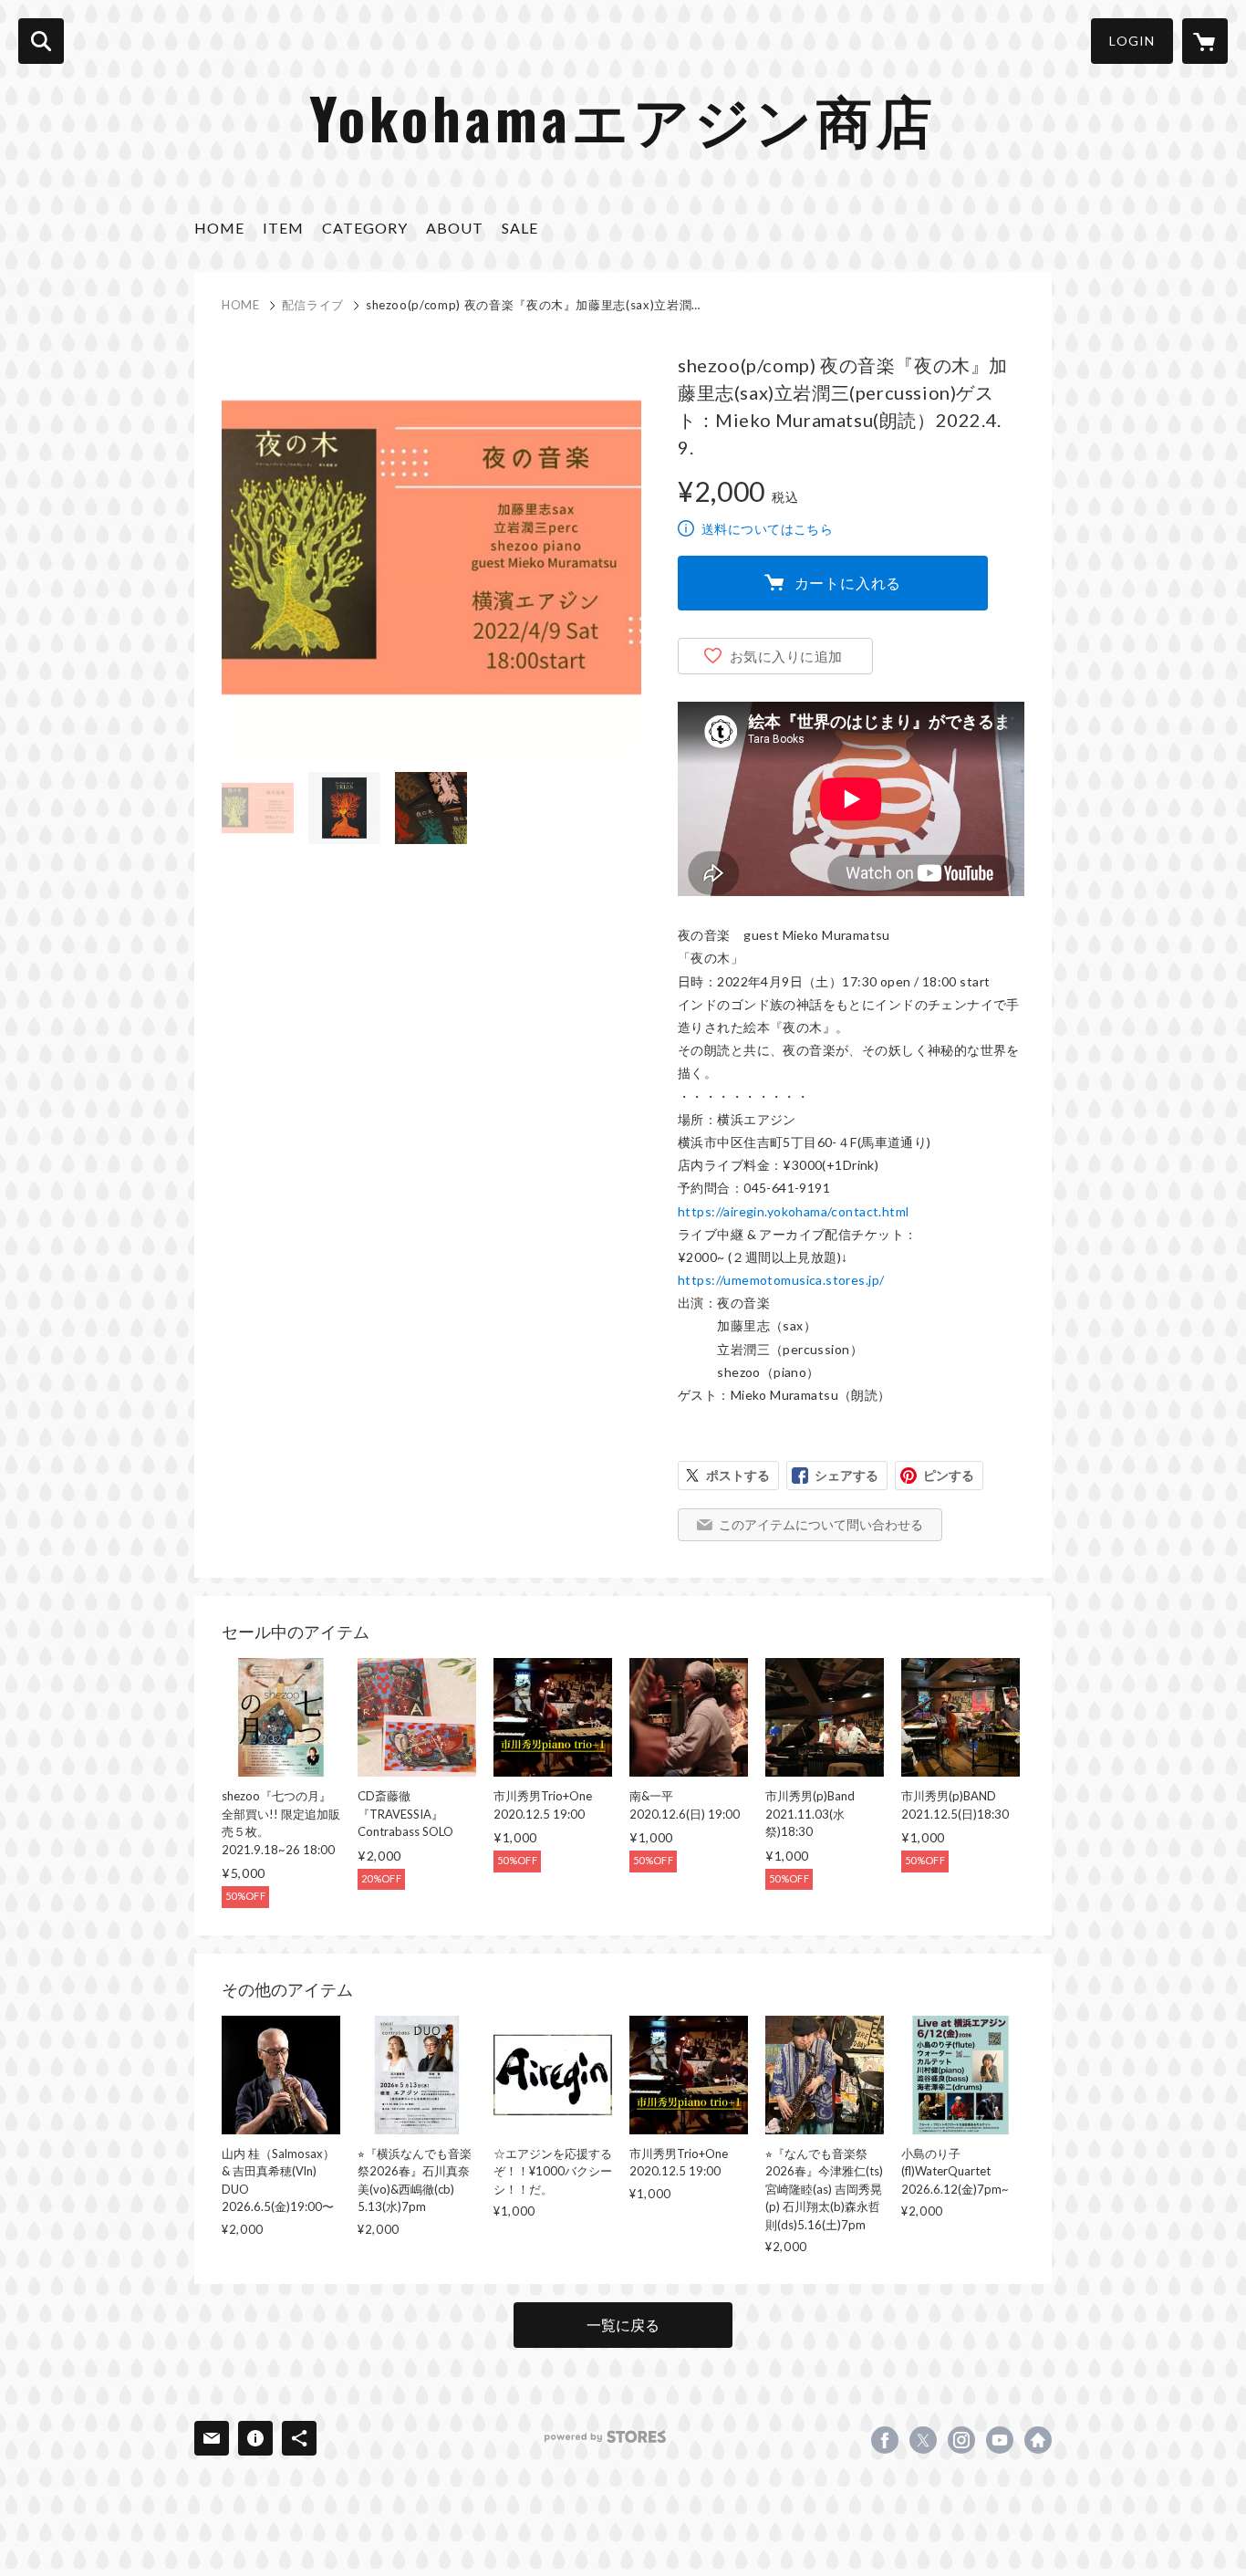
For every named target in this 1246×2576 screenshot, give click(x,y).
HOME (219, 228)
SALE (520, 228)
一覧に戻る (623, 2325)
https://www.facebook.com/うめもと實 (885, 2440)
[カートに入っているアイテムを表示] (1205, 41)
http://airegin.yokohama (1038, 2440)
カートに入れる (848, 583)
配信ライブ (313, 305)
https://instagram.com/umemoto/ (961, 2440)
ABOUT (455, 228)
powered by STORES (605, 2437)
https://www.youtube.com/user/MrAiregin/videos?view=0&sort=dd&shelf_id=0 (1000, 2440)
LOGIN (1132, 41)
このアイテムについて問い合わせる (821, 1524)
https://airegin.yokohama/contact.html (794, 1211)
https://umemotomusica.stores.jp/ (781, 1280)
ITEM (283, 228)
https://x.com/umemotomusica (923, 2440)
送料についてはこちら (767, 529)
